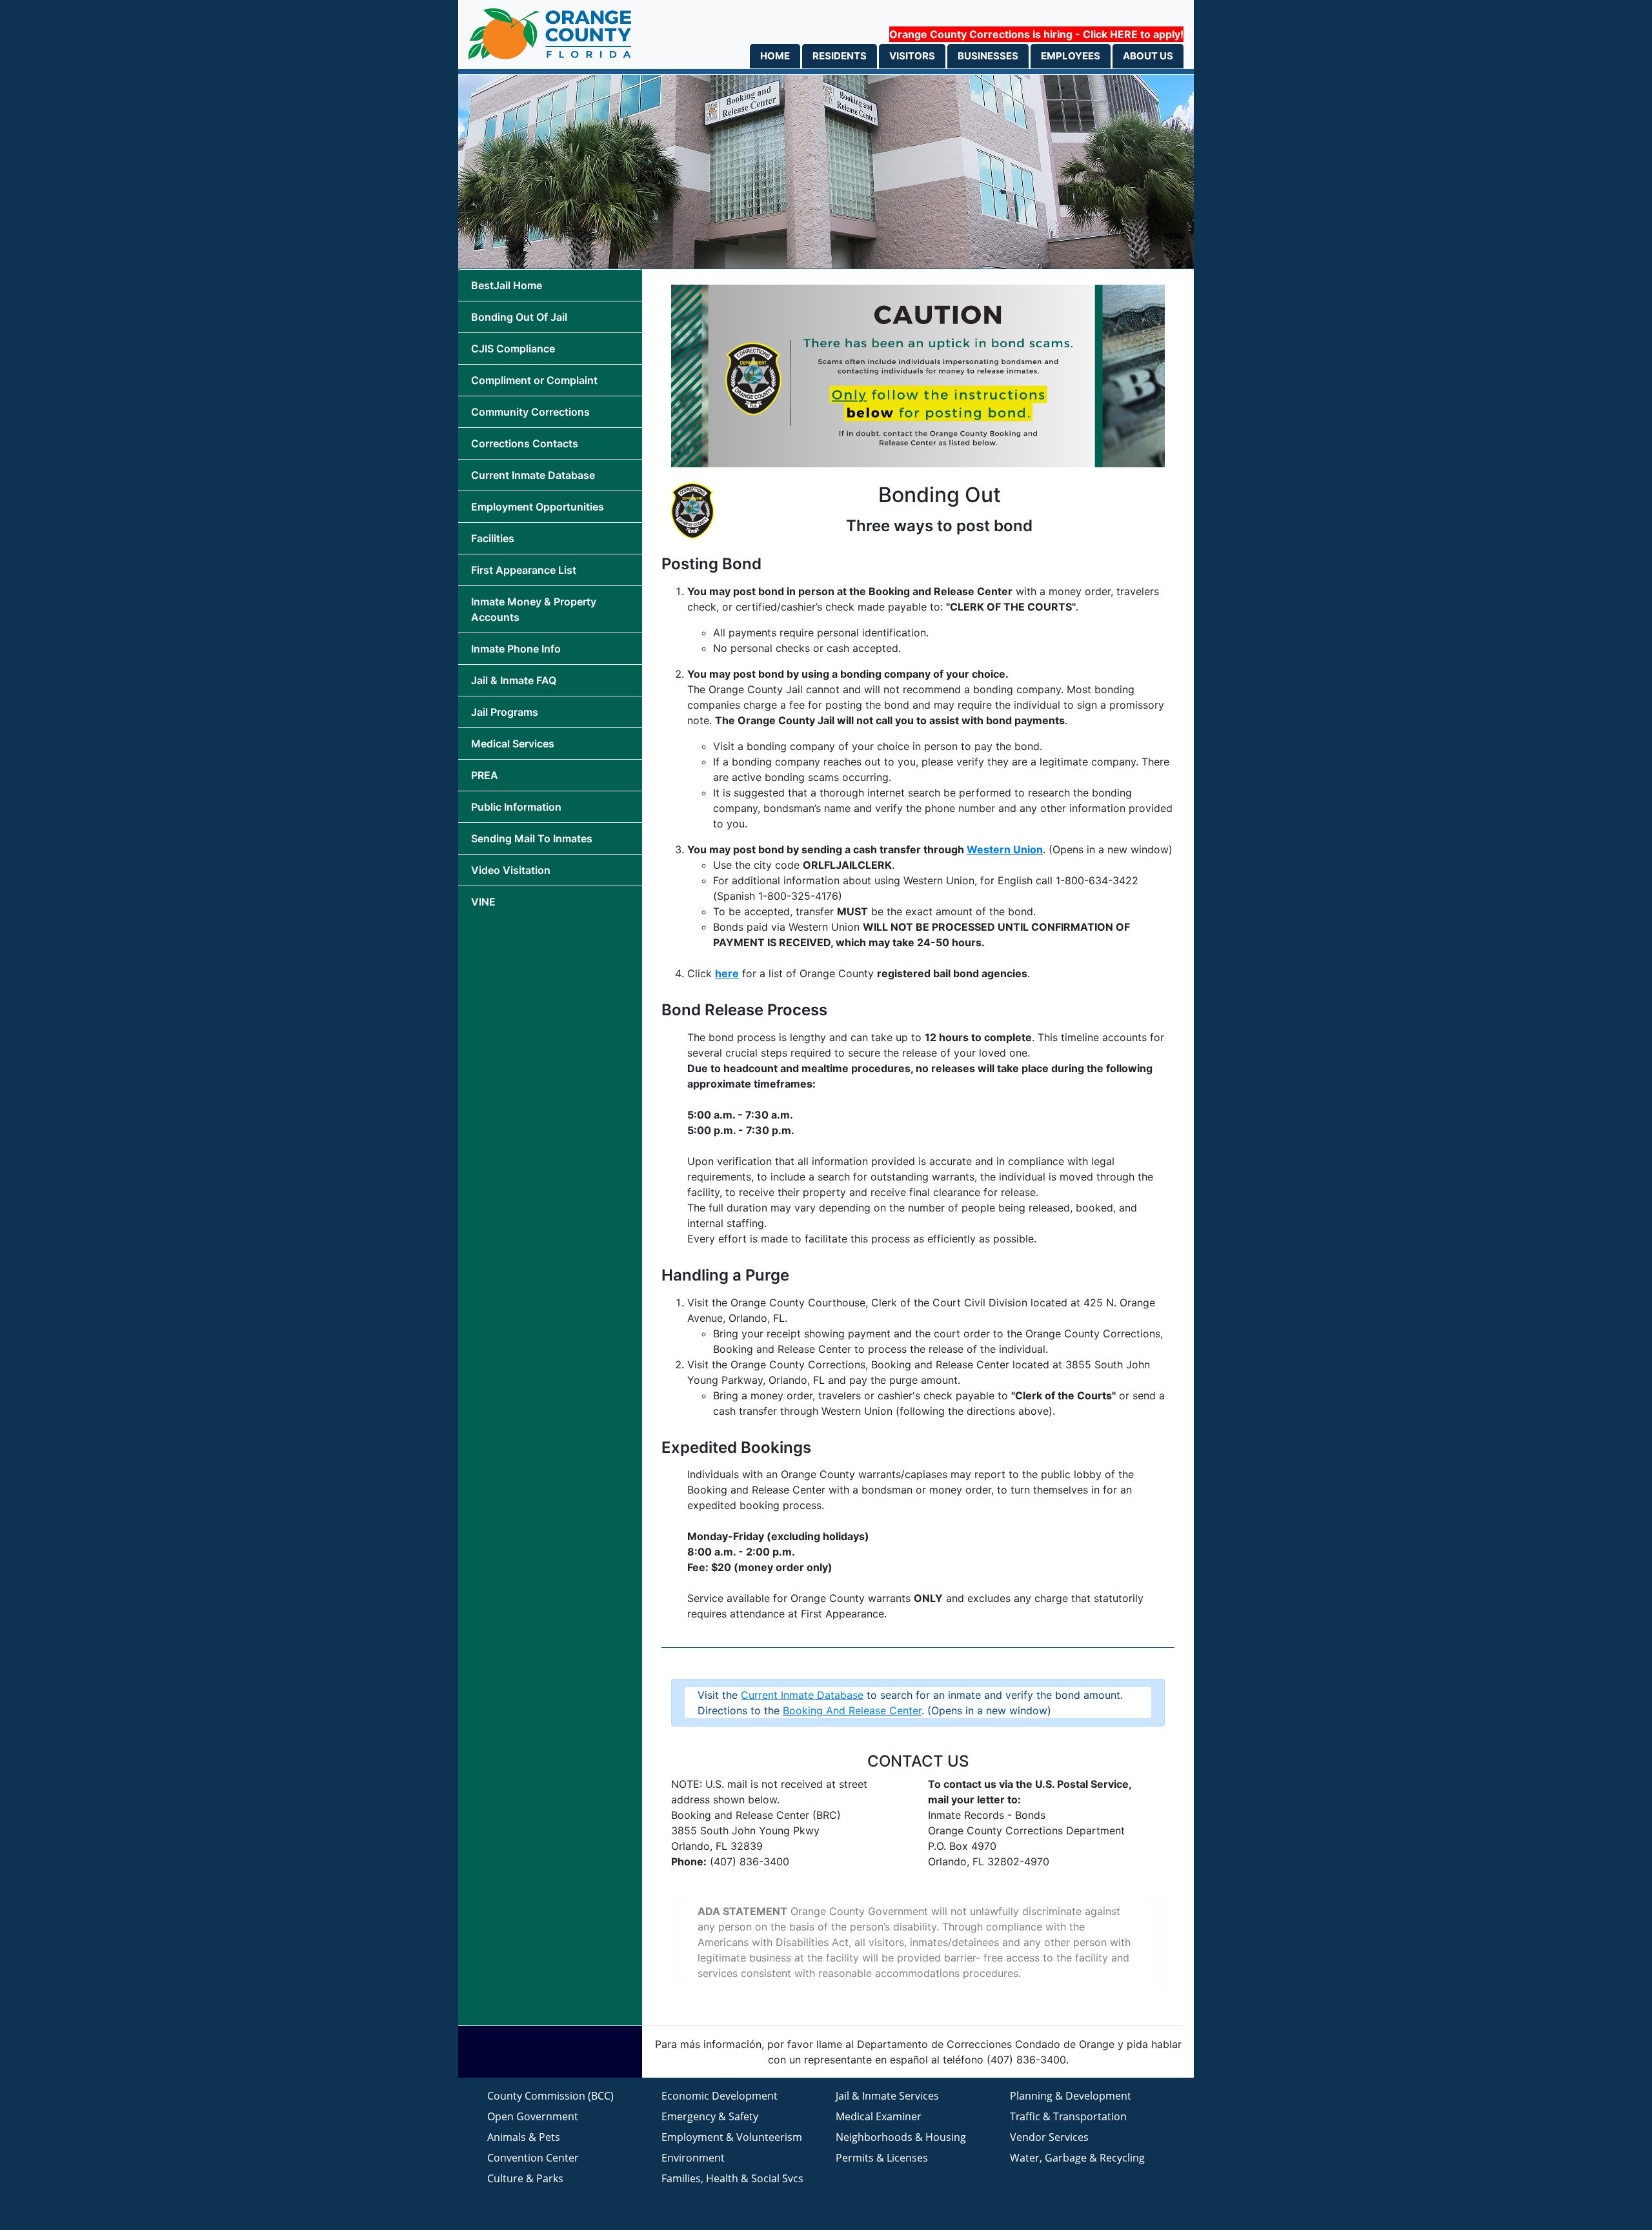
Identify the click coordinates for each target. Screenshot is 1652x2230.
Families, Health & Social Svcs (732, 2178)
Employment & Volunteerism (732, 2137)
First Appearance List (524, 570)
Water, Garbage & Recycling (1077, 2158)
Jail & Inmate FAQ (514, 680)
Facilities (493, 538)
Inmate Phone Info (516, 649)
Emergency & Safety (710, 2116)
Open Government (533, 2116)
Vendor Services (1049, 2137)
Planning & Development (1071, 2096)
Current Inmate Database (533, 475)
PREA (485, 775)
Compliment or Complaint (534, 380)
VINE (483, 902)
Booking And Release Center (852, 1710)
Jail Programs (505, 712)
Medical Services (513, 744)
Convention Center (533, 2158)
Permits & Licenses (882, 2158)
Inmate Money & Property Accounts (534, 609)
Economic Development (720, 2096)
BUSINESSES (988, 56)
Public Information (516, 807)
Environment (693, 2158)
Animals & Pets (524, 2137)
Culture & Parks (525, 2178)
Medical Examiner (879, 2116)
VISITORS (912, 56)
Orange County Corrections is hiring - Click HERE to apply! (1036, 34)
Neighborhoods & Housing (901, 2137)
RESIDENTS (840, 56)
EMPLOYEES (1071, 56)
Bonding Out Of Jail (519, 317)
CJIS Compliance (513, 349)
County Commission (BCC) (550, 2096)
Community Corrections (530, 412)
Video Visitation (511, 870)
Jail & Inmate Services (887, 2096)
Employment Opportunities (538, 507)
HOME (775, 56)
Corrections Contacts (525, 443)
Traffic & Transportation (1068, 2116)
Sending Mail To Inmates (532, 838)
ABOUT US (1148, 56)
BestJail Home (507, 285)
